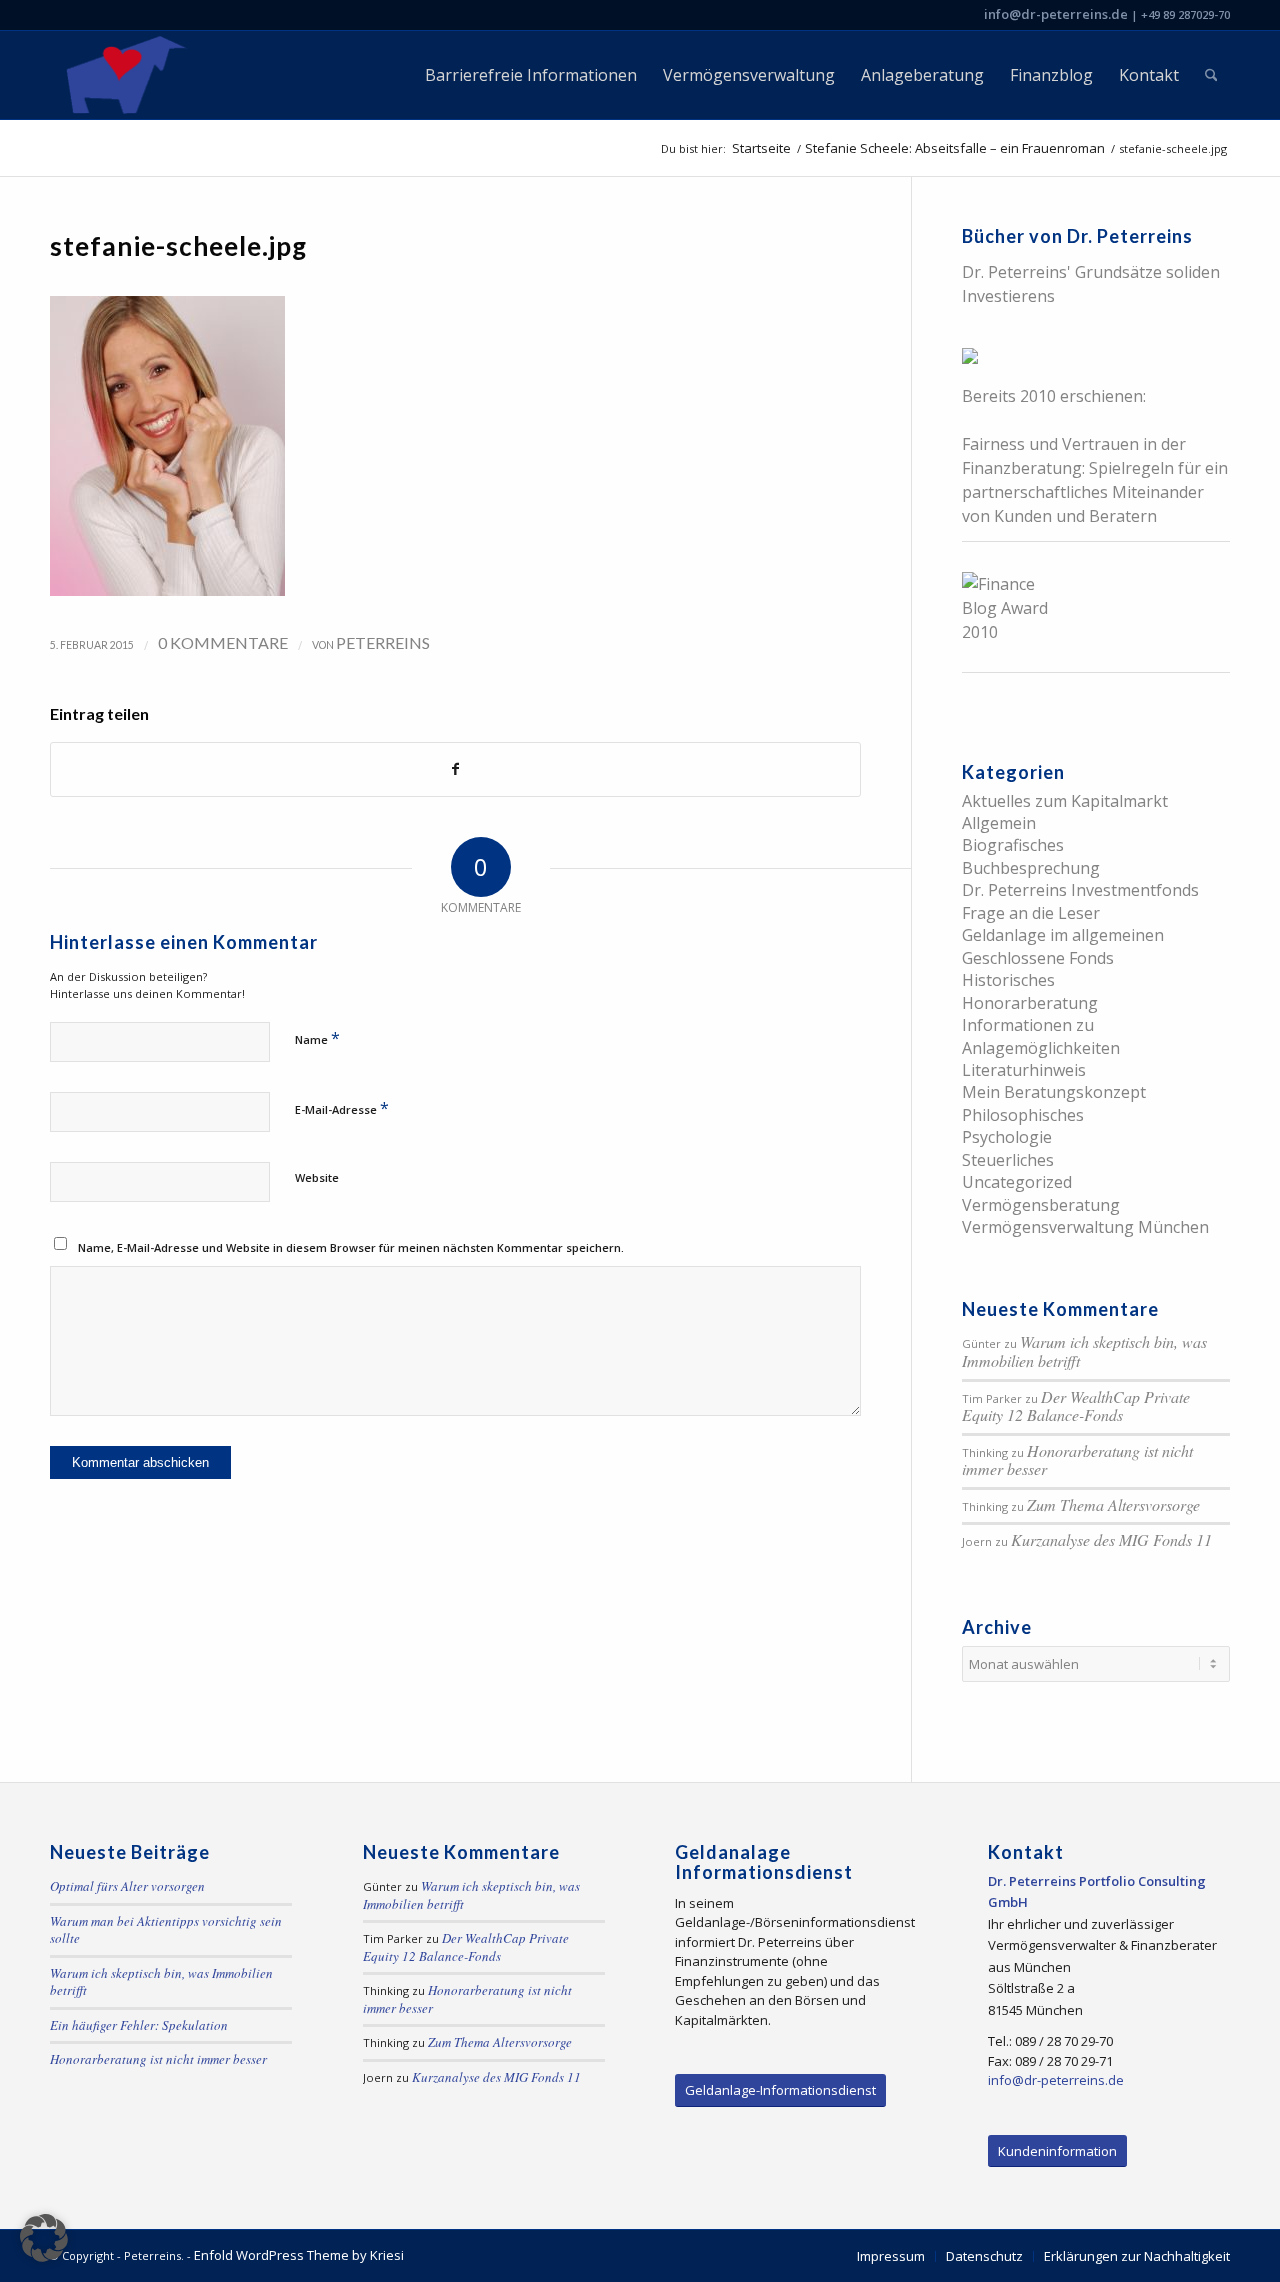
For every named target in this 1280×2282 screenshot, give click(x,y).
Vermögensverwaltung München (1085, 1227)
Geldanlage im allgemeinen (1063, 935)
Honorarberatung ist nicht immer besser (1077, 1460)
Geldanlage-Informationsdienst (780, 2090)
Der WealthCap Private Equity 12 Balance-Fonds (1076, 1406)
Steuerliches (1008, 1160)
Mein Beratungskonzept (1054, 1092)
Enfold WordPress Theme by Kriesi (299, 2255)
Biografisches (1013, 845)
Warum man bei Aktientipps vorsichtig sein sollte (166, 1930)
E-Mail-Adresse (342, 1108)
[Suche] (1211, 75)
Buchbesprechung (1031, 868)
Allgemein (999, 823)
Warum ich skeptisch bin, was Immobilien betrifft (1084, 1351)
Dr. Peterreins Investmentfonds (1080, 890)
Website (317, 1177)
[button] (44, 2238)
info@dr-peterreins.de (1056, 14)
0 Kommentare (223, 642)
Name (317, 1038)
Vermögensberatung (1041, 1205)
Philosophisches (1023, 1115)
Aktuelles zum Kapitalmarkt (1065, 801)
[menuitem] (531, 75)
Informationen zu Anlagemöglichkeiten (1041, 1036)
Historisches (1008, 980)
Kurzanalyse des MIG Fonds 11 (1111, 1539)
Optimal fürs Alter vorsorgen (127, 1886)
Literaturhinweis (1024, 1070)
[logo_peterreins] (122, 75)
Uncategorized (1017, 1182)
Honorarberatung (1030, 1003)
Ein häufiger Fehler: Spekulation (139, 2025)
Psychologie (1007, 1137)
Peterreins (383, 642)
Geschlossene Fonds (1038, 958)
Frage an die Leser (1031, 913)
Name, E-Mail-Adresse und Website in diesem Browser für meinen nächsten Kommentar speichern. (351, 1247)
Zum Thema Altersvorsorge (1113, 1504)
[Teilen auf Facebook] (455, 769)
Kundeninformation (1057, 2151)
